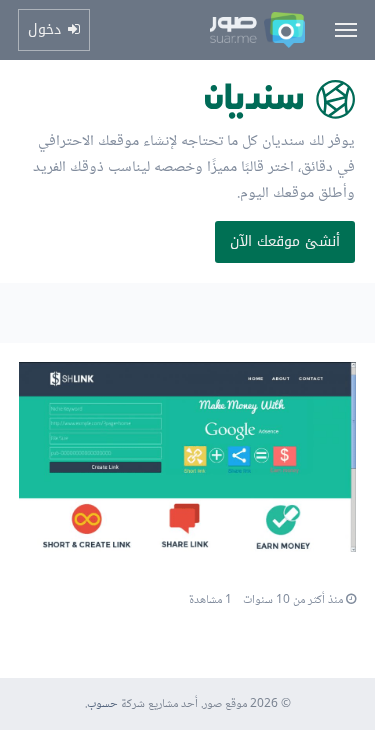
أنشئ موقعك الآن (285, 241)
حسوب (102, 704)
